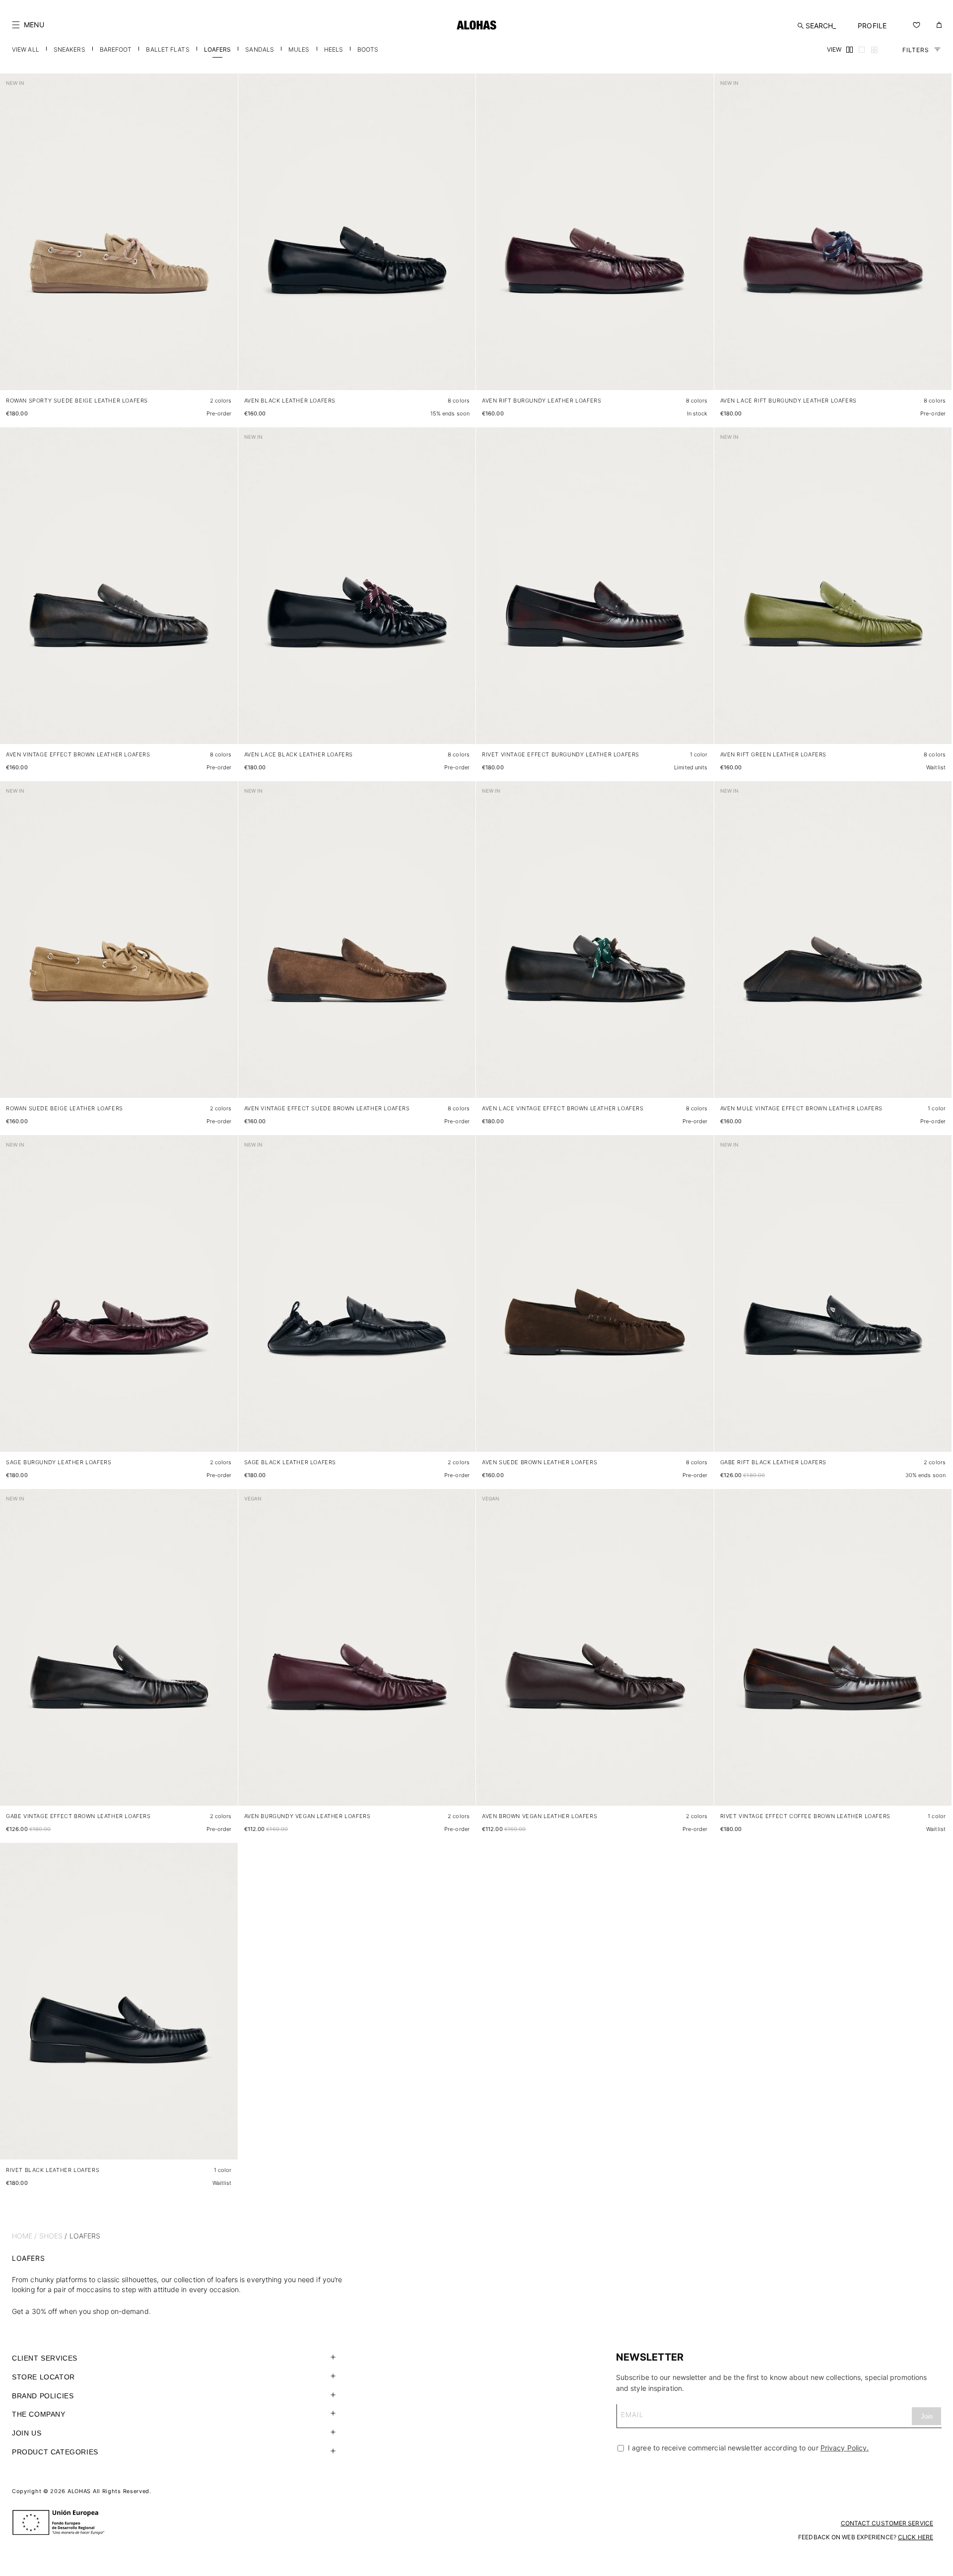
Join (927, 2416)
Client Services (45, 2358)
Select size (211, 373)
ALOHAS (79, 2491)
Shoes (51, 2236)
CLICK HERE (916, 2537)
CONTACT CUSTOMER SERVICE (887, 2523)
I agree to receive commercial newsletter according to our (747, 2448)
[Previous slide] (13, 240)
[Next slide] (225, 240)
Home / (25, 2236)
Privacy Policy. (845, 2448)
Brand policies (43, 2396)
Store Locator (43, 2377)
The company (39, 2414)
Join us (27, 2433)
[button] (28, 25)
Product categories (55, 2452)
